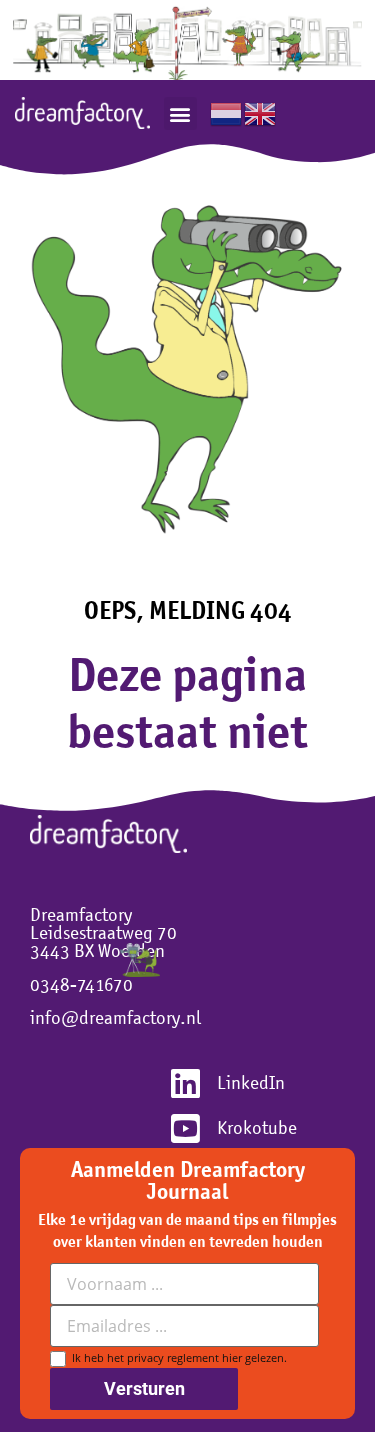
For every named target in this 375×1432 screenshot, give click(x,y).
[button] (180, 113)
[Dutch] (227, 112)
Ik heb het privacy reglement (176, 1357)
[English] (261, 112)
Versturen (144, 1388)
